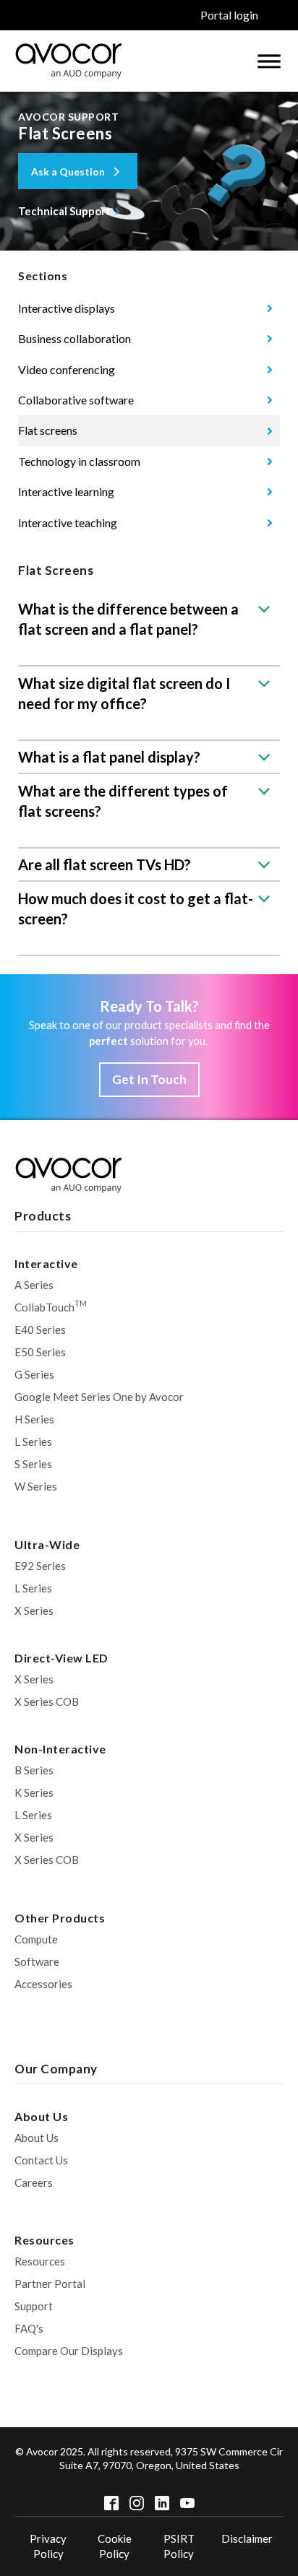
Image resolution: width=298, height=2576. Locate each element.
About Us (37, 2138)
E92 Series (40, 1566)
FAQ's (29, 2328)
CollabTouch (51, 1306)
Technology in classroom (79, 461)
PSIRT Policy (179, 2546)
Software (37, 1961)
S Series (33, 1464)
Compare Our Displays (69, 2351)
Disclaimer (247, 2538)
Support (34, 2306)
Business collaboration (74, 338)
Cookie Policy (115, 2546)
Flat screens (48, 430)
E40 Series (40, 1330)
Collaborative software (76, 400)
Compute (36, 1939)
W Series (36, 1486)
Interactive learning (66, 491)
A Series (34, 1285)
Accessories (43, 1984)
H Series (34, 1419)
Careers (34, 2182)
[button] (78, 171)
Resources (40, 2261)
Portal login (229, 15)
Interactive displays (67, 308)
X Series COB (47, 1701)
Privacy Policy (48, 2546)
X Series (34, 1610)
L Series (33, 1441)
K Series (34, 1792)
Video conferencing (67, 369)
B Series (34, 1770)
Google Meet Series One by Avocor (99, 1397)
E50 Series (40, 1352)
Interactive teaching (68, 522)
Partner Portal (50, 2284)
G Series (34, 1374)
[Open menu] (269, 61)
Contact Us (41, 2160)
